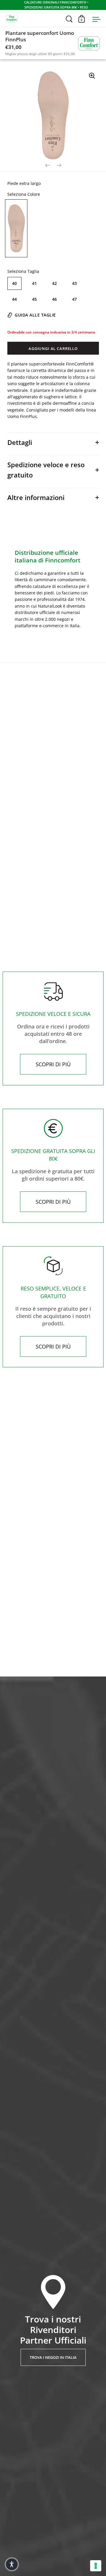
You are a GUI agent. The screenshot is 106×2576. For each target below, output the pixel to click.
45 (34, 299)
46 (54, 299)
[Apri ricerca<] (69, 19)
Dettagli (20, 442)
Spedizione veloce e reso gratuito (46, 470)
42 (54, 283)
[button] (12, 2564)
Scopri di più (53, 1064)
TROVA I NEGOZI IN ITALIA (53, 2357)
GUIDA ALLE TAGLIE (35, 315)
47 (74, 299)
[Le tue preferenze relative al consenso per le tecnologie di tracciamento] (96, 2566)
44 (14, 299)
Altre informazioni (36, 497)
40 (14, 283)
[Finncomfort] (89, 43)
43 (74, 283)
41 (34, 283)
